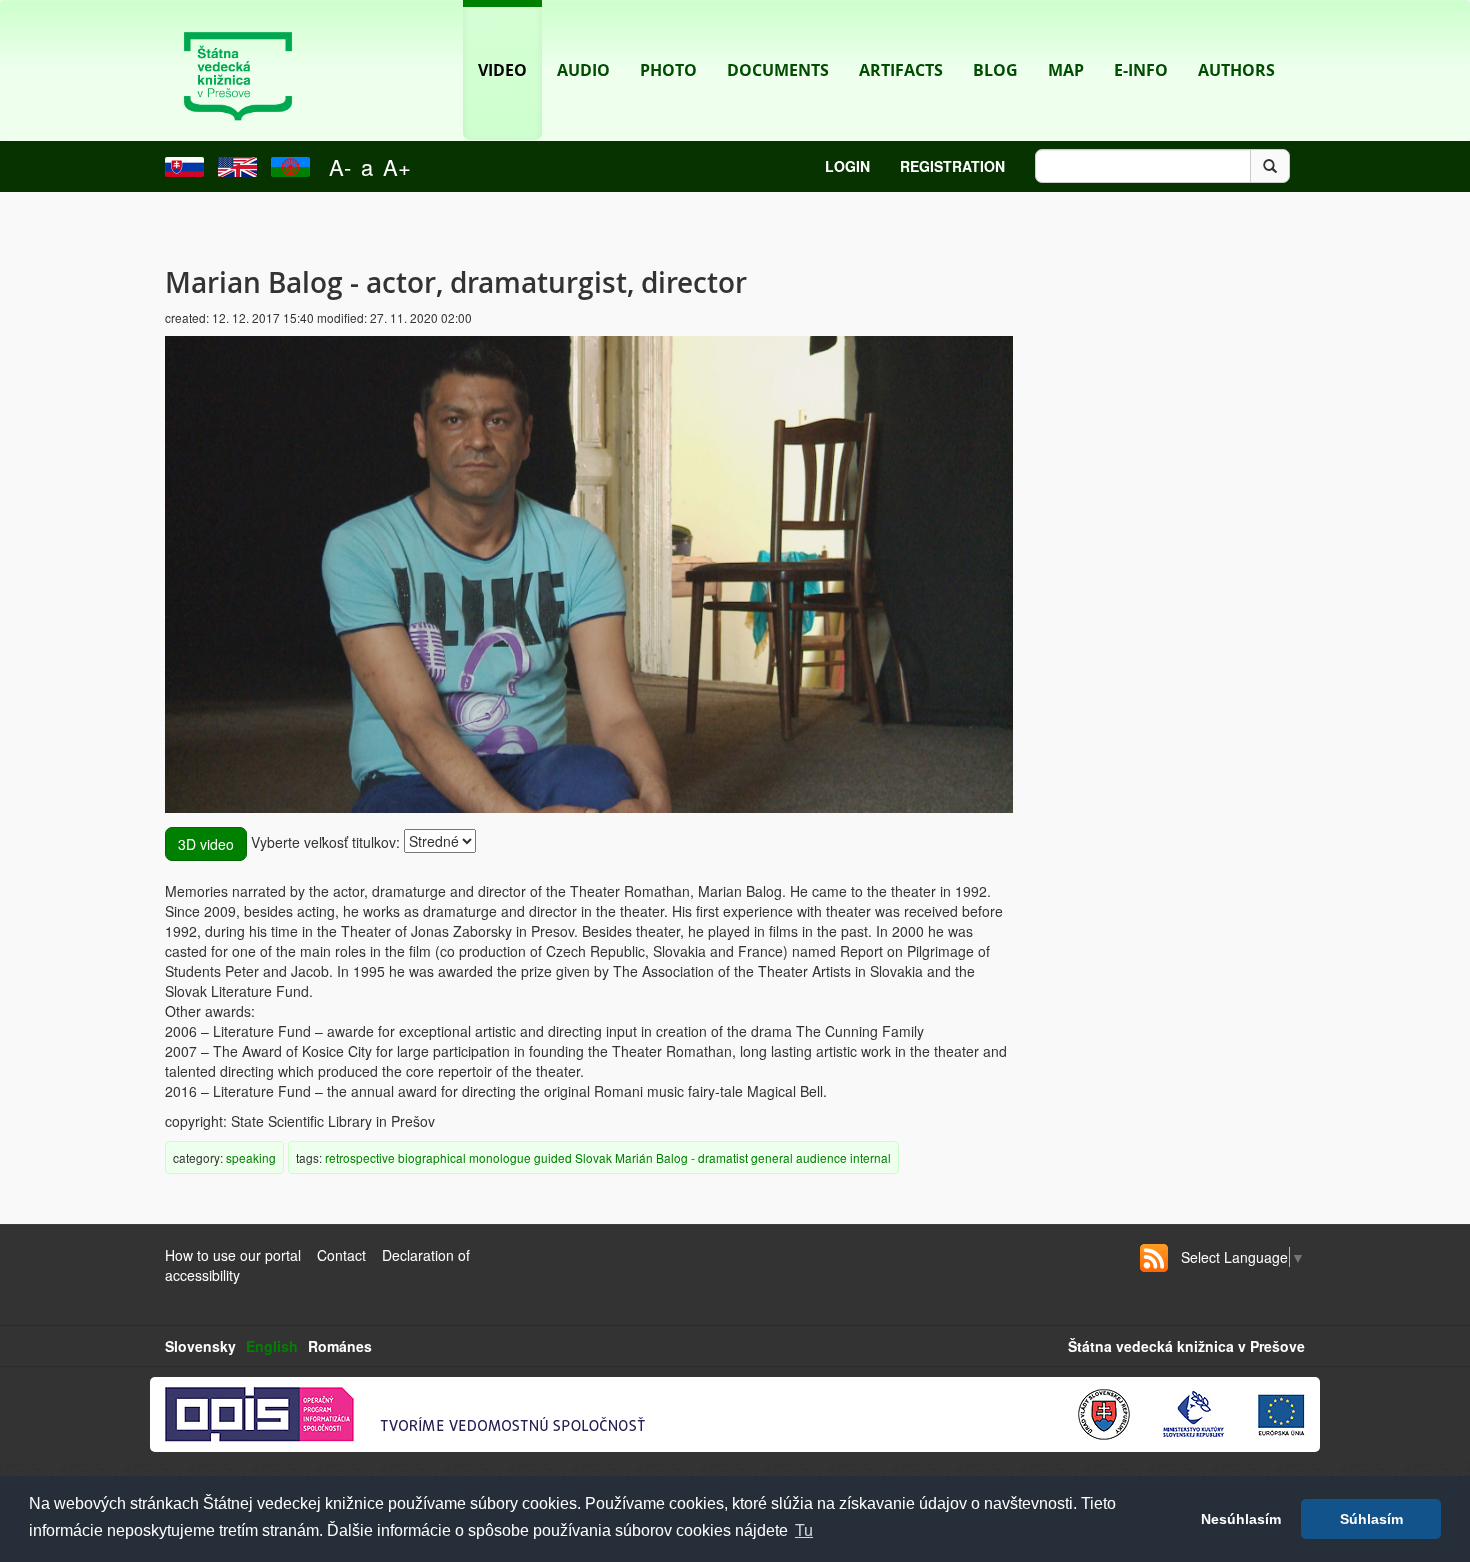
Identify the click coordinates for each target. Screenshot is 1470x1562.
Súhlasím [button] (1371, 1519)
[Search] (1270, 166)
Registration (952, 166)
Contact (341, 1255)
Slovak (593, 1157)
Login (847, 166)
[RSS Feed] (1154, 1258)
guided (553, 1157)
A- (340, 166)
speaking (251, 1157)
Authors (1236, 70)
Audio (583, 70)
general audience (799, 1157)
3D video (206, 844)
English (272, 1346)
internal (870, 1157)
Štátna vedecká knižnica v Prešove (1186, 1346)
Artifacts (901, 70)
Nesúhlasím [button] (1241, 1519)
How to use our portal (233, 1255)
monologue (500, 1157)
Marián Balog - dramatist (681, 1157)
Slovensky (200, 1346)
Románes (340, 1346)
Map (1066, 70)
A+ (397, 166)
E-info (1141, 70)
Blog (995, 70)
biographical (432, 1157)
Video (502, 70)
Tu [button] (804, 1530)
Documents (778, 70)
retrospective (360, 1157)
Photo (668, 70)
